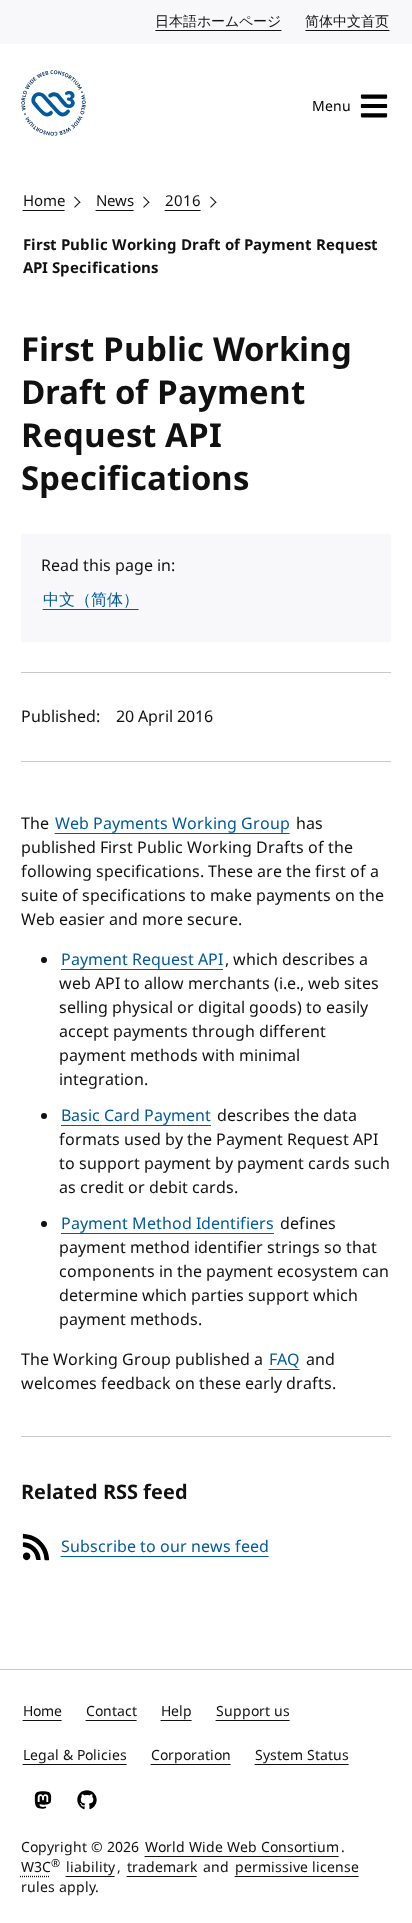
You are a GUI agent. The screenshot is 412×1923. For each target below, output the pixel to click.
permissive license (297, 1867)
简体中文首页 (348, 21)
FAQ (284, 1360)
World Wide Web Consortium (242, 1847)
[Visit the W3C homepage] (54, 106)
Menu (331, 106)
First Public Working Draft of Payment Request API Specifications (200, 256)
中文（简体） (91, 600)
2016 (183, 201)
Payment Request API (142, 960)
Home (44, 201)
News (115, 201)
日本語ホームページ (219, 21)
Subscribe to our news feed (165, 1547)
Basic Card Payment (136, 1116)
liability (90, 1867)
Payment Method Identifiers (167, 1224)
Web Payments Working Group (172, 824)
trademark (162, 1867)
